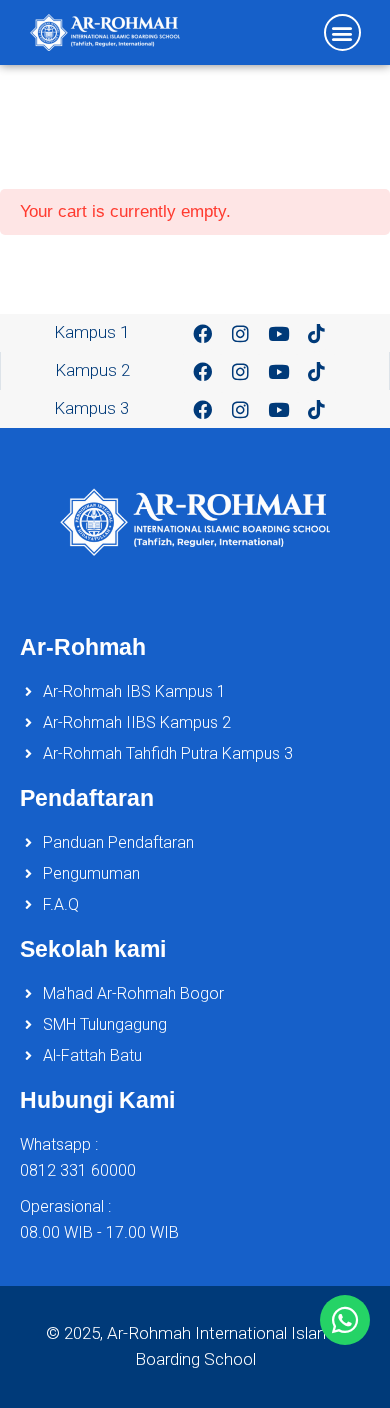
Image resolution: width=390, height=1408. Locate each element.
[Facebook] (203, 333)
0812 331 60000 (78, 1170)
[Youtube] (279, 333)
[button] (342, 32)
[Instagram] (241, 333)
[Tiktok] (317, 333)
